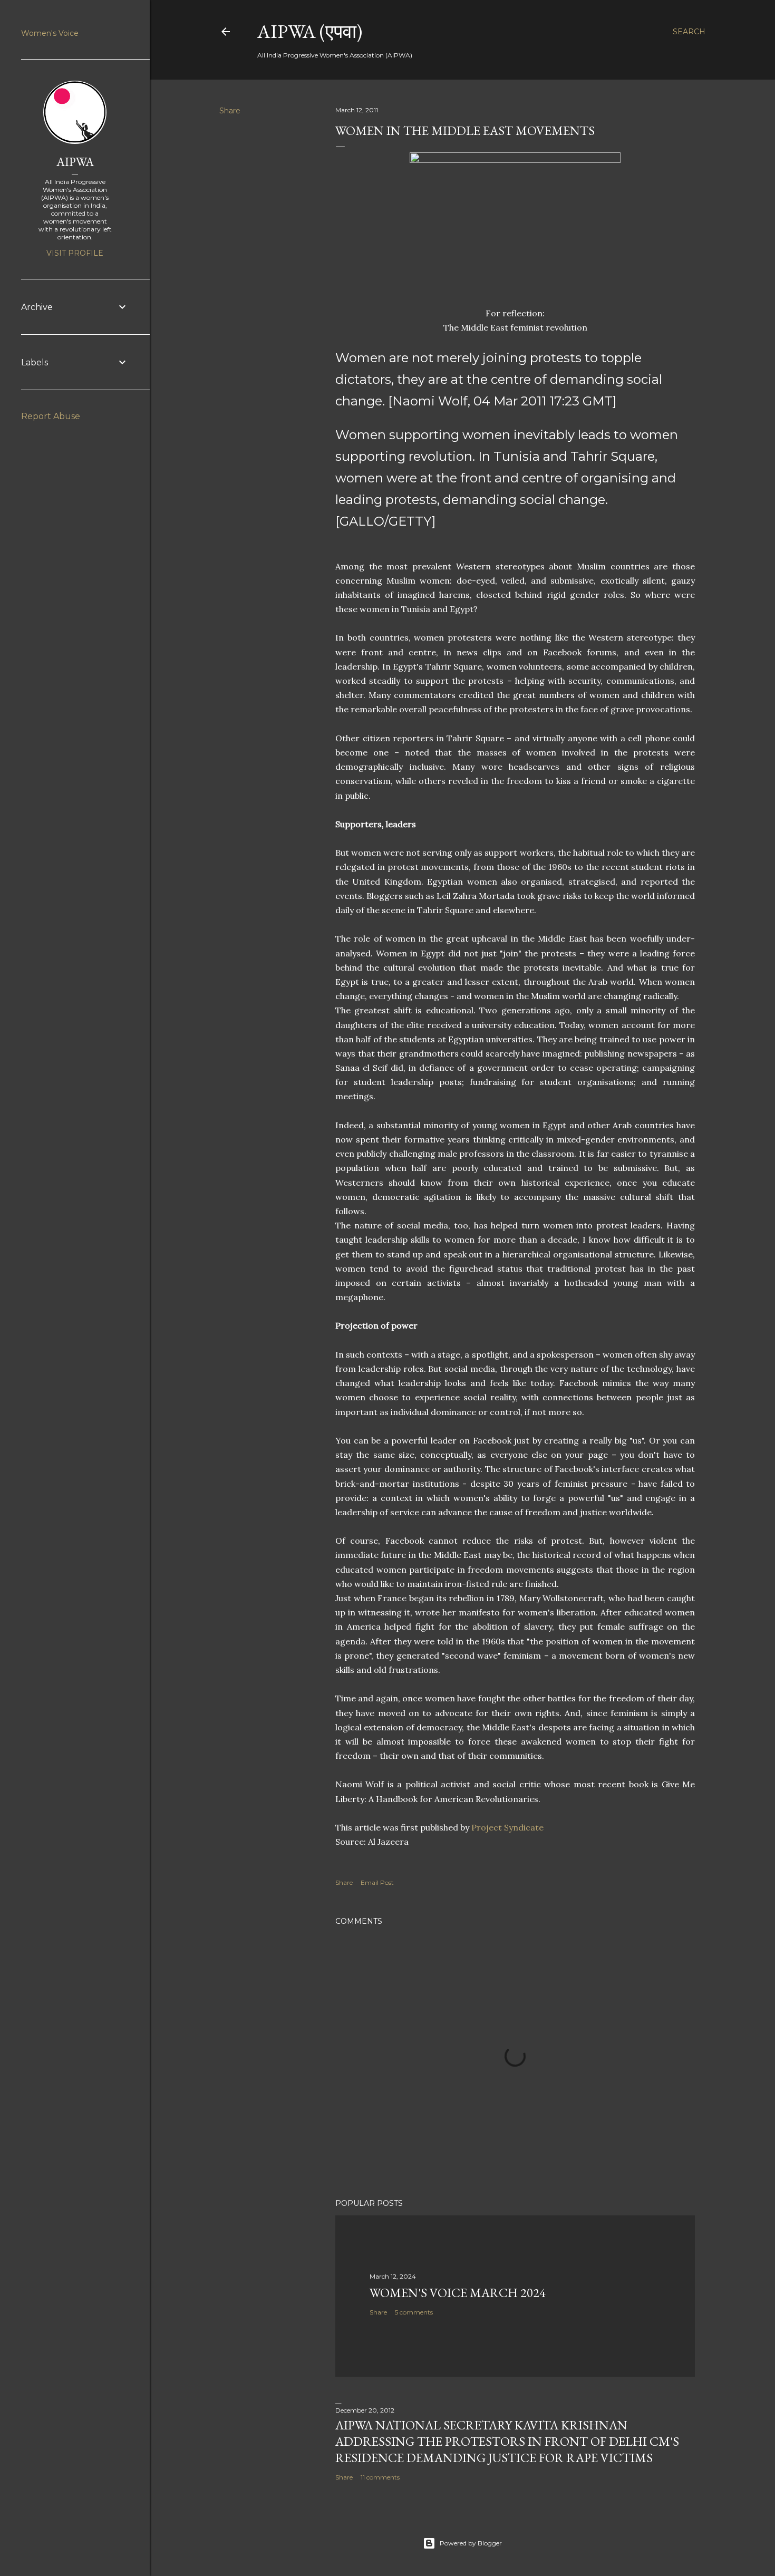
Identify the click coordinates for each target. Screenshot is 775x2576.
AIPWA (75, 162)
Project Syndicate (507, 1827)
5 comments (414, 2312)
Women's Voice (50, 33)
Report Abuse (51, 416)
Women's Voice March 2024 (458, 2293)
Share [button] (230, 111)
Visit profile (75, 253)
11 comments (380, 2477)
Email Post (377, 1882)
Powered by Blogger (471, 2543)
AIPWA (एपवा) (310, 31)
